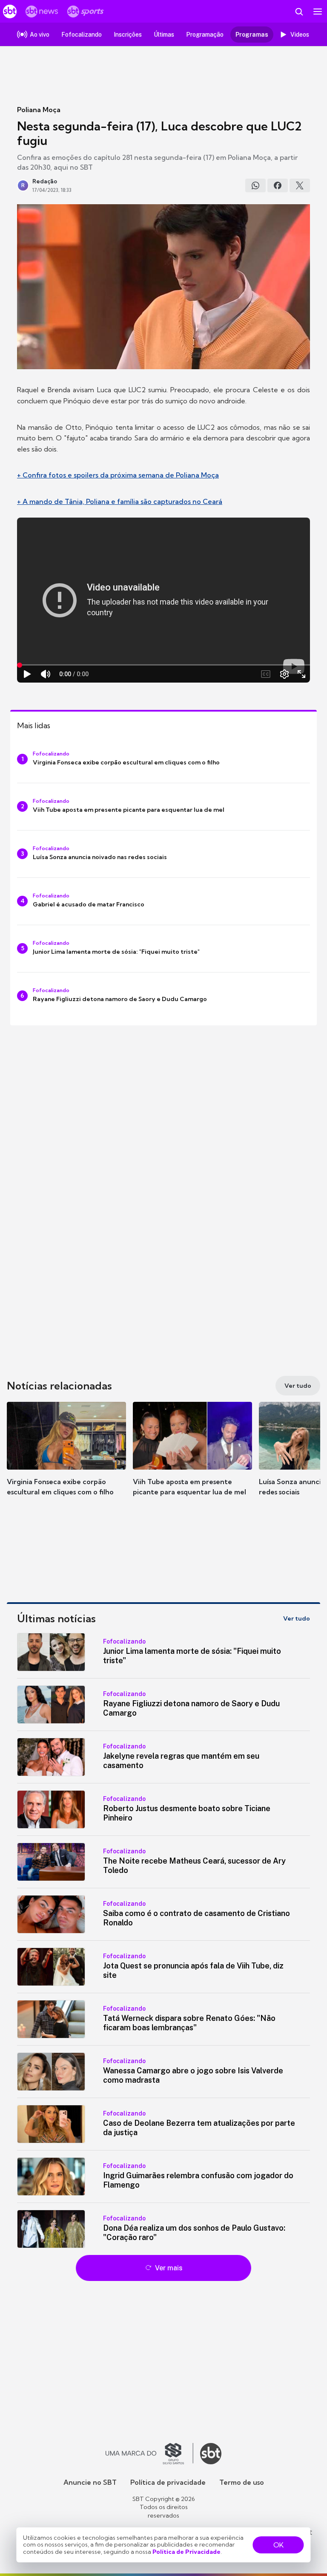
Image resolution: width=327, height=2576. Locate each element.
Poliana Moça (39, 110)
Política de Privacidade (186, 2552)
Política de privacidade (168, 2482)
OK (278, 2545)
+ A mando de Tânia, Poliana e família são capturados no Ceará (120, 501)
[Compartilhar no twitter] (300, 185)
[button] (66, 1457)
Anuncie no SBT (90, 2482)
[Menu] (318, 12)
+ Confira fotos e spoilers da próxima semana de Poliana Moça (118, 475)
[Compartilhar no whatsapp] (255, 185)
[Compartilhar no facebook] (278, 185)
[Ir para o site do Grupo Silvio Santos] (149, 2454)
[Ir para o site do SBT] (211, 2454)
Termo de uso (242, 2482)
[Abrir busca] (299, 12)
